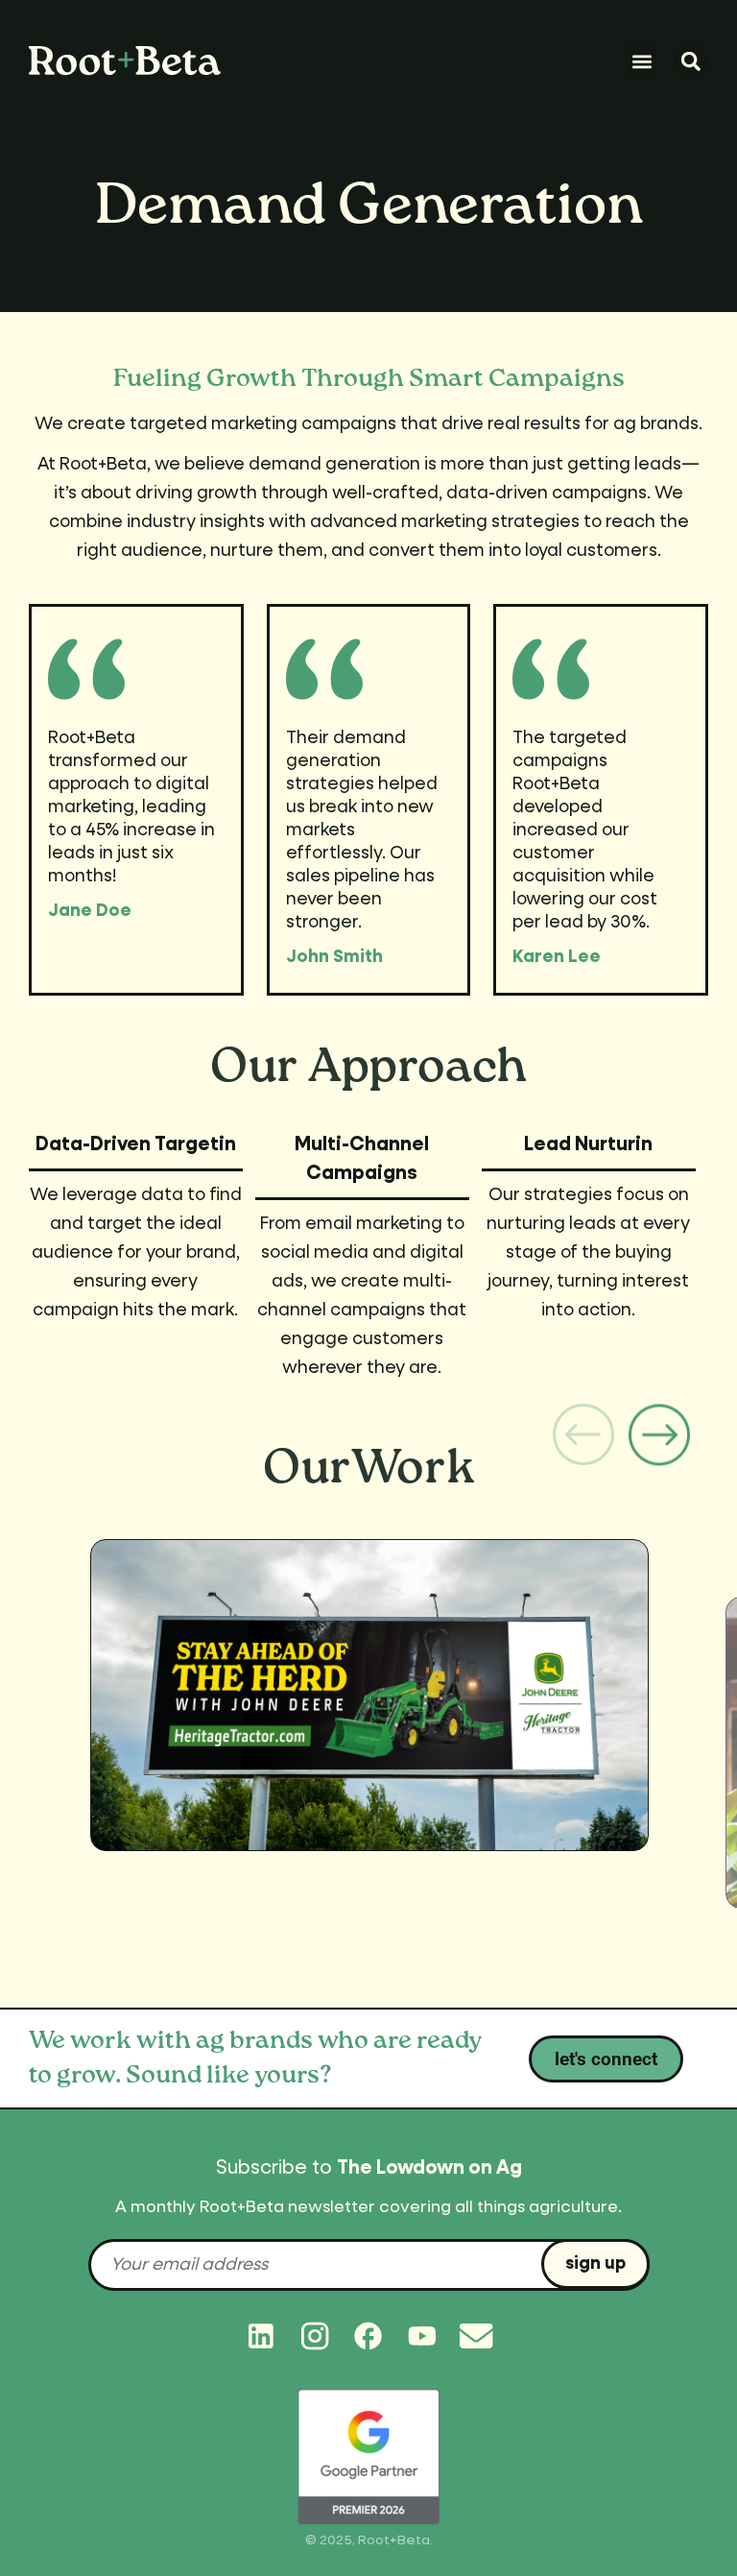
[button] (642, 61)
